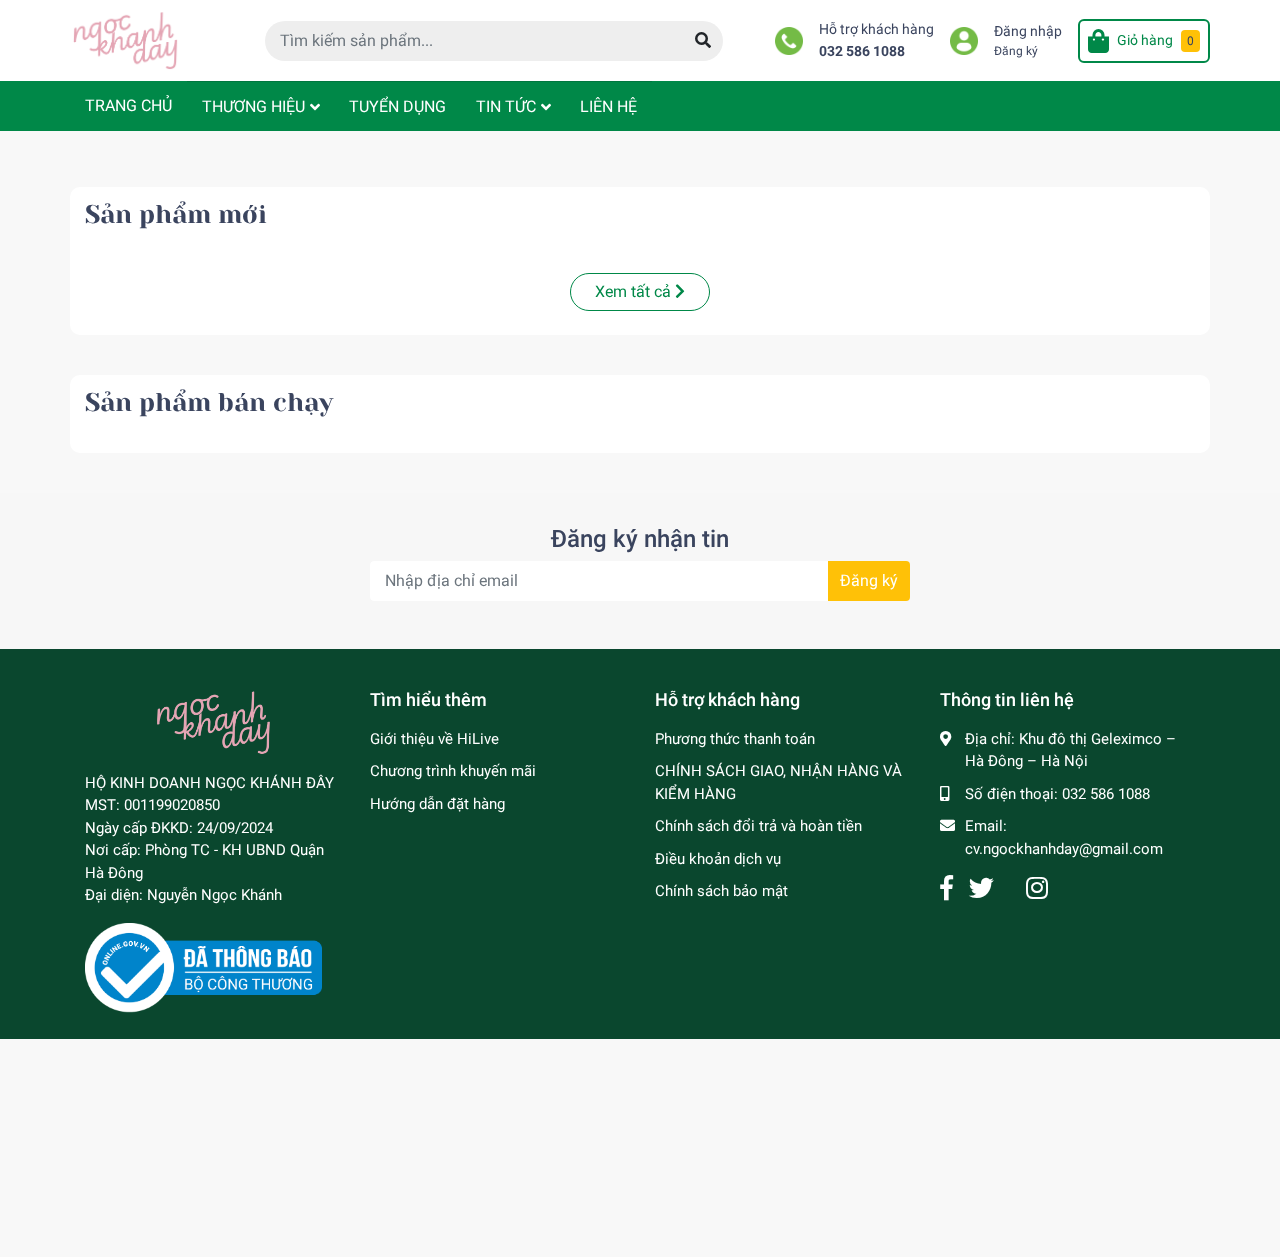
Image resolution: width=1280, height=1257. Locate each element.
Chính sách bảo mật (721, 891)
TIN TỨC (506, 106)
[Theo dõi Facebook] (946, 888)
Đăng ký (1016, 51)
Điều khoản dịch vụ (718, 859)
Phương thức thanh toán (735, 739)
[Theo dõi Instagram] (1037, 888)
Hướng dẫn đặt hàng (437, 804)
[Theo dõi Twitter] (981, 888)
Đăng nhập (1028, 31)
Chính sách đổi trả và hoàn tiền (758, 826)
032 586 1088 (862, 51)
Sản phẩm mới (176, 214)
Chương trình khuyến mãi (453, 771)
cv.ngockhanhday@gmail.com (1064, 849)
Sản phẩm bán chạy (209, 402)
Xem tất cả (635, 291)
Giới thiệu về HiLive (434, 739)
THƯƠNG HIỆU (253, 106)
